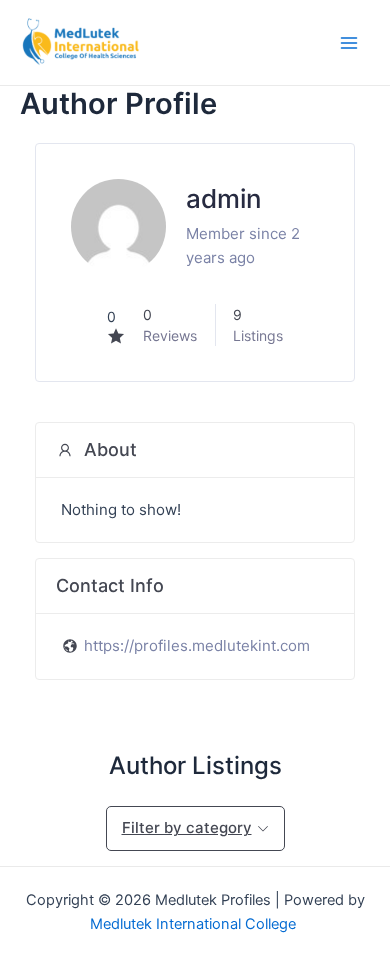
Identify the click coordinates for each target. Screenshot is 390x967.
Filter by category (187, 827)
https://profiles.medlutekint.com (197, 645)
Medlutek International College (195, 924)
